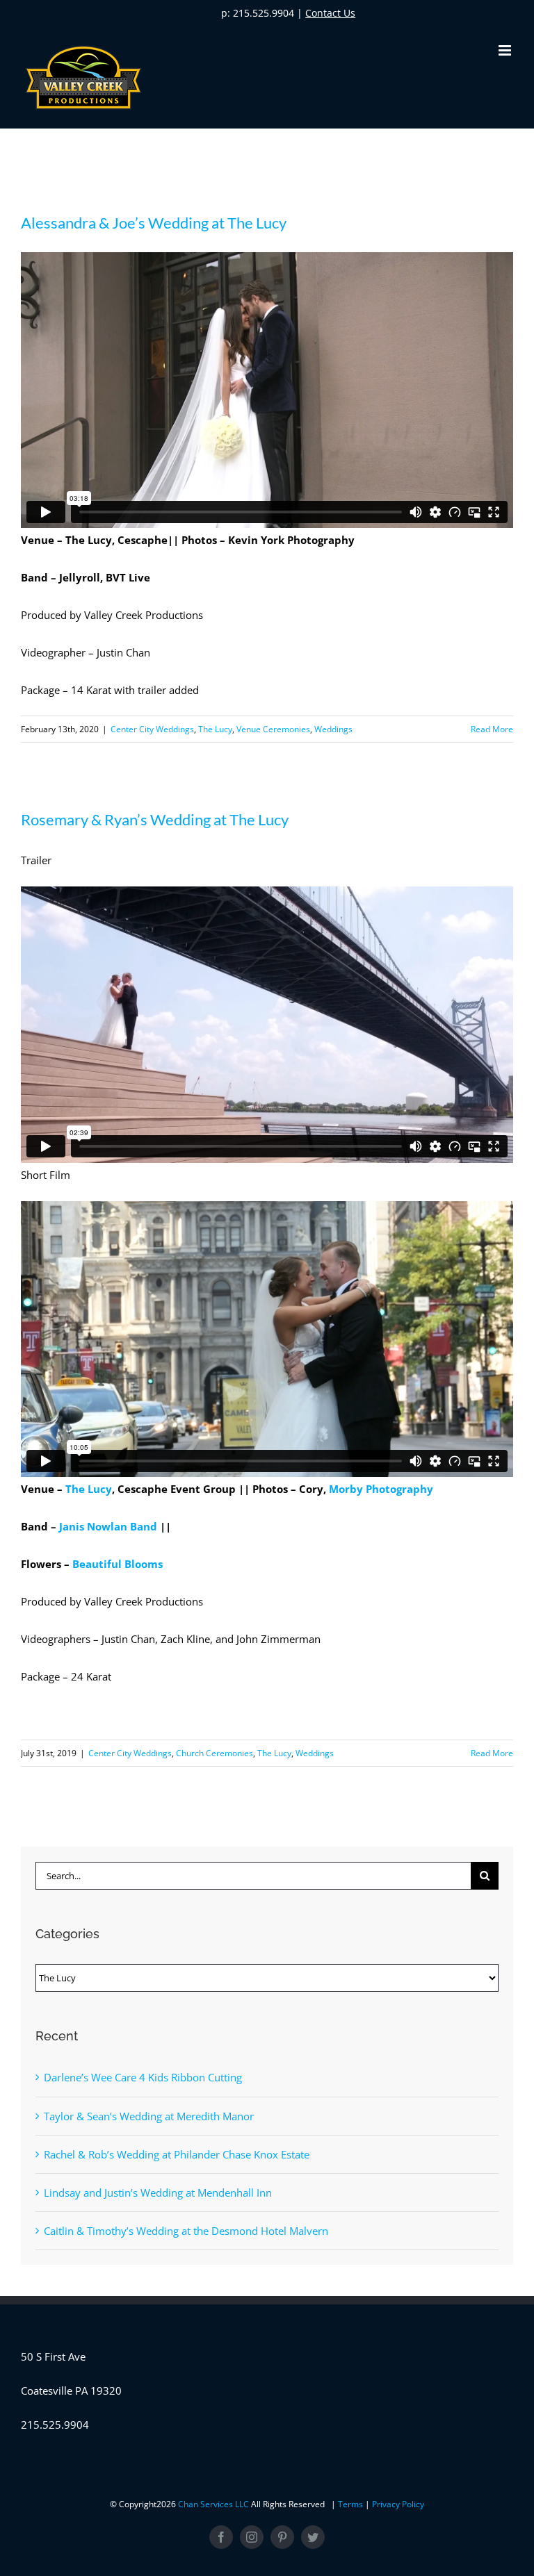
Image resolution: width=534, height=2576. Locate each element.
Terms (351, 2504)
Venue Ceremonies (273, 729)
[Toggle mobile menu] (506, 50)
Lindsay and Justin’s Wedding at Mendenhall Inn (158, 2193)
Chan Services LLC (215, 2504)
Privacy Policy (398, 2504)
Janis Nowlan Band (108, 1526)
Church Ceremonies (215, 1753)
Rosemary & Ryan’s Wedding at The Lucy (155, 819)
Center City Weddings (152, 729)
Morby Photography (381, 1489)
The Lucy (215, 729)
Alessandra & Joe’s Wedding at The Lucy (154, 223)
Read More (492, 729)
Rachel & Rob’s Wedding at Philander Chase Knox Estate (177, 2154)
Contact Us (330, 13)
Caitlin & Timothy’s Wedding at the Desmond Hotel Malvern (186, 2231)
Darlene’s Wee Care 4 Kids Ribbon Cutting (143, 2077)
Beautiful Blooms (118, 1564)
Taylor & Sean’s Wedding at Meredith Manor (149, 2116)
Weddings (333, 729)
